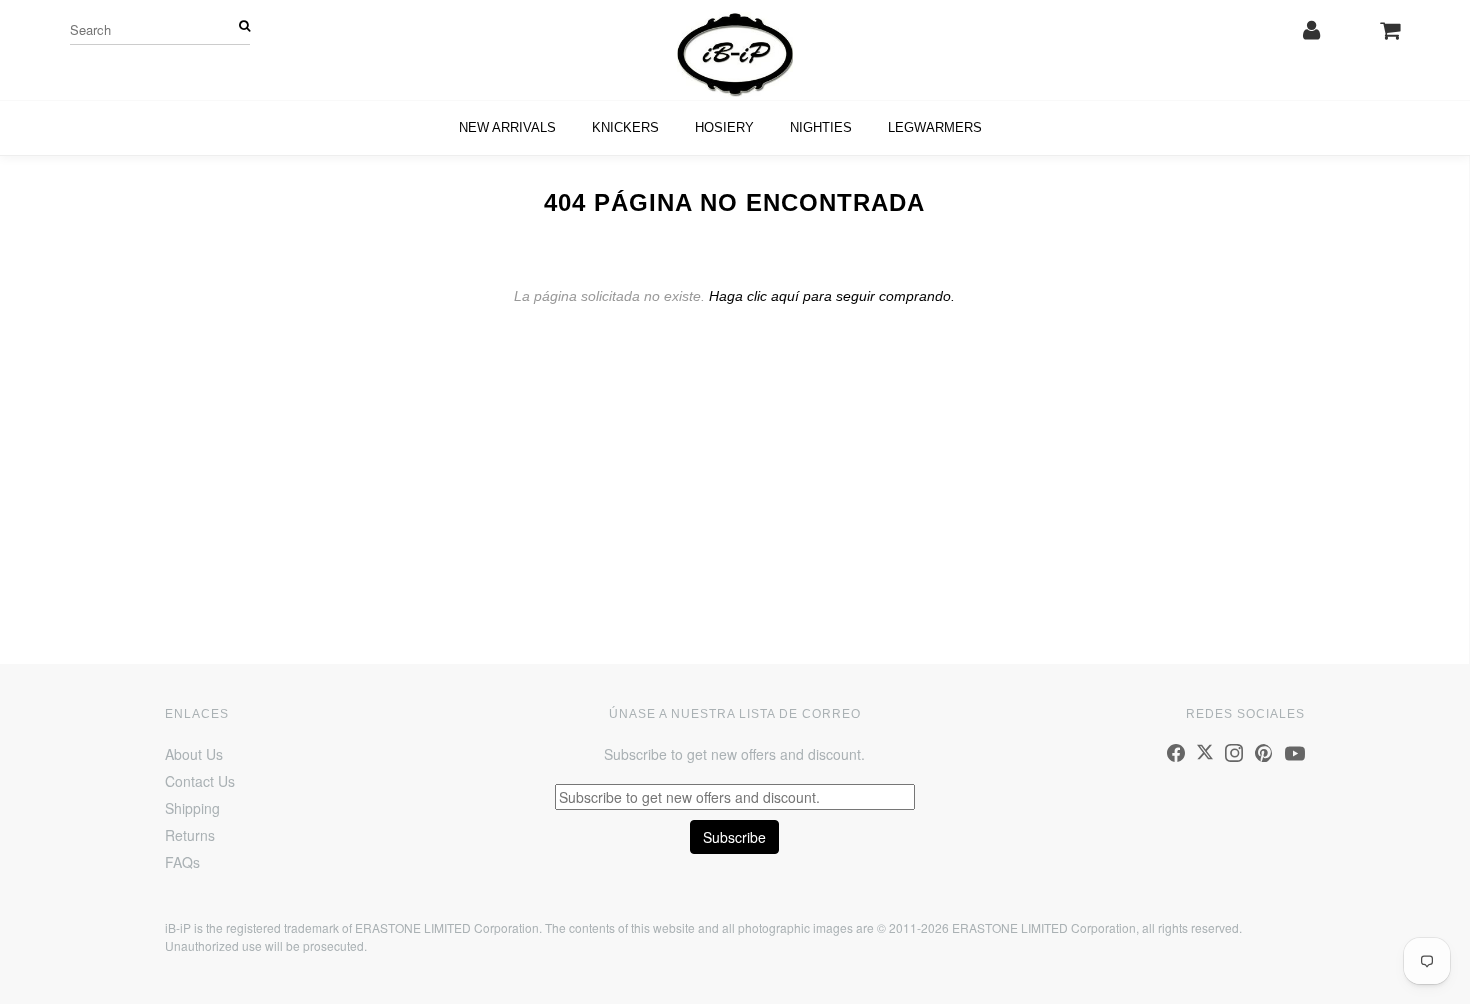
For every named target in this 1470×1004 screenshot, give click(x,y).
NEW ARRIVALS (507, 127)
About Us (194, 754)
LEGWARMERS (935, 127)
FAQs (182, 862)
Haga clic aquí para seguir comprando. (832, 296)
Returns (190, 835)
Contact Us (200, 781)
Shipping (192, 808)
